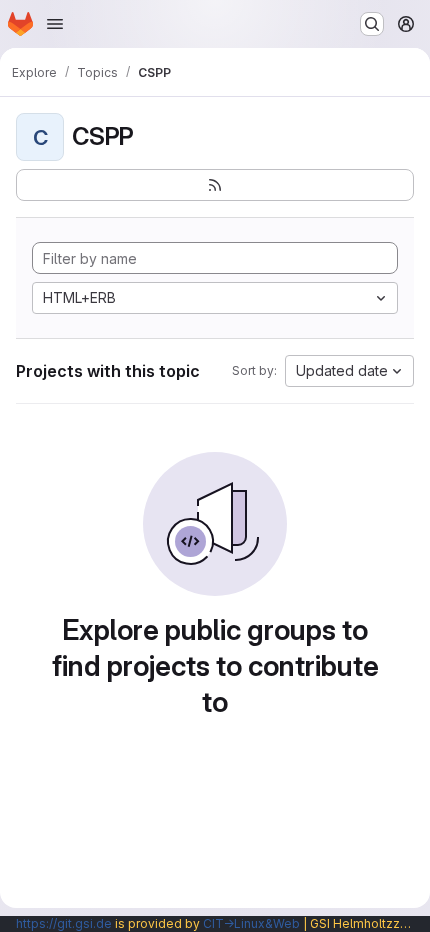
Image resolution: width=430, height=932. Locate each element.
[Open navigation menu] (55, 24)
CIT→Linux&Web (251, 923)
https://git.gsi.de (64, 923)
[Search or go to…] (372, 24)
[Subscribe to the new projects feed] (215, 185)
